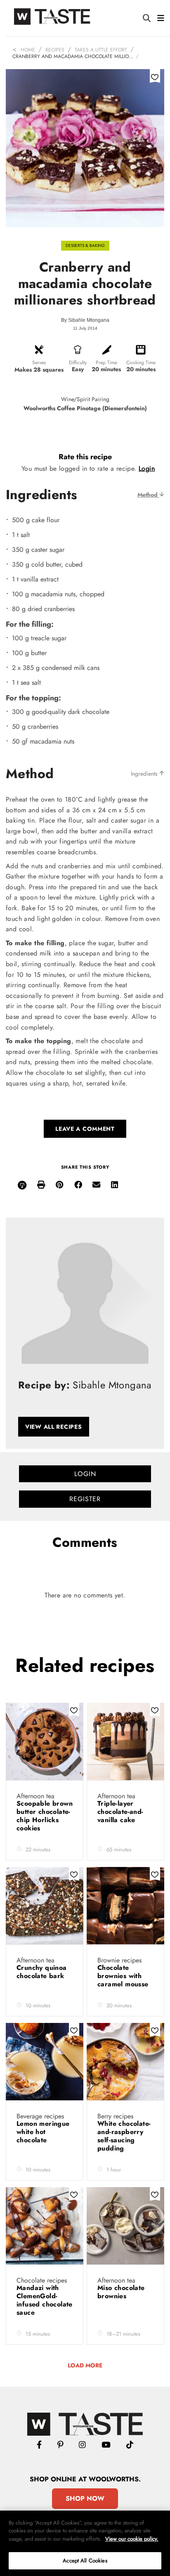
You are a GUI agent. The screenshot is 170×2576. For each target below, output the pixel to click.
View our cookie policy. (132, 2539)
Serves (39, 363)
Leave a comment (85, 1129)
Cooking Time (141, 363)
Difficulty (78, 363)
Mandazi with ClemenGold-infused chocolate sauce (45, 2300)
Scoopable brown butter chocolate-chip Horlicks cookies (45, 1816)
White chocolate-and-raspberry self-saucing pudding (124, 2136)
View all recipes (54, 1427)
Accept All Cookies (85, 2561)
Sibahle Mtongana (89, 320)
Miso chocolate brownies (121, 2292)
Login (147, 468)
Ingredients (145, 774)
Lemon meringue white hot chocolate (43, 2132)
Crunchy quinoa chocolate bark (42, 1972)
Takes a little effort (101, 50)
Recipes (55, 50)
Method (148, 495)
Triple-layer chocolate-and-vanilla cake (120, 1812)
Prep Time (106, 363)
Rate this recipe (85, 457)
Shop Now (85, 2498)
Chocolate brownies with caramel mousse (124, 1976)
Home (28, 50)
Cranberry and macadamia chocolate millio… (73, 56)
